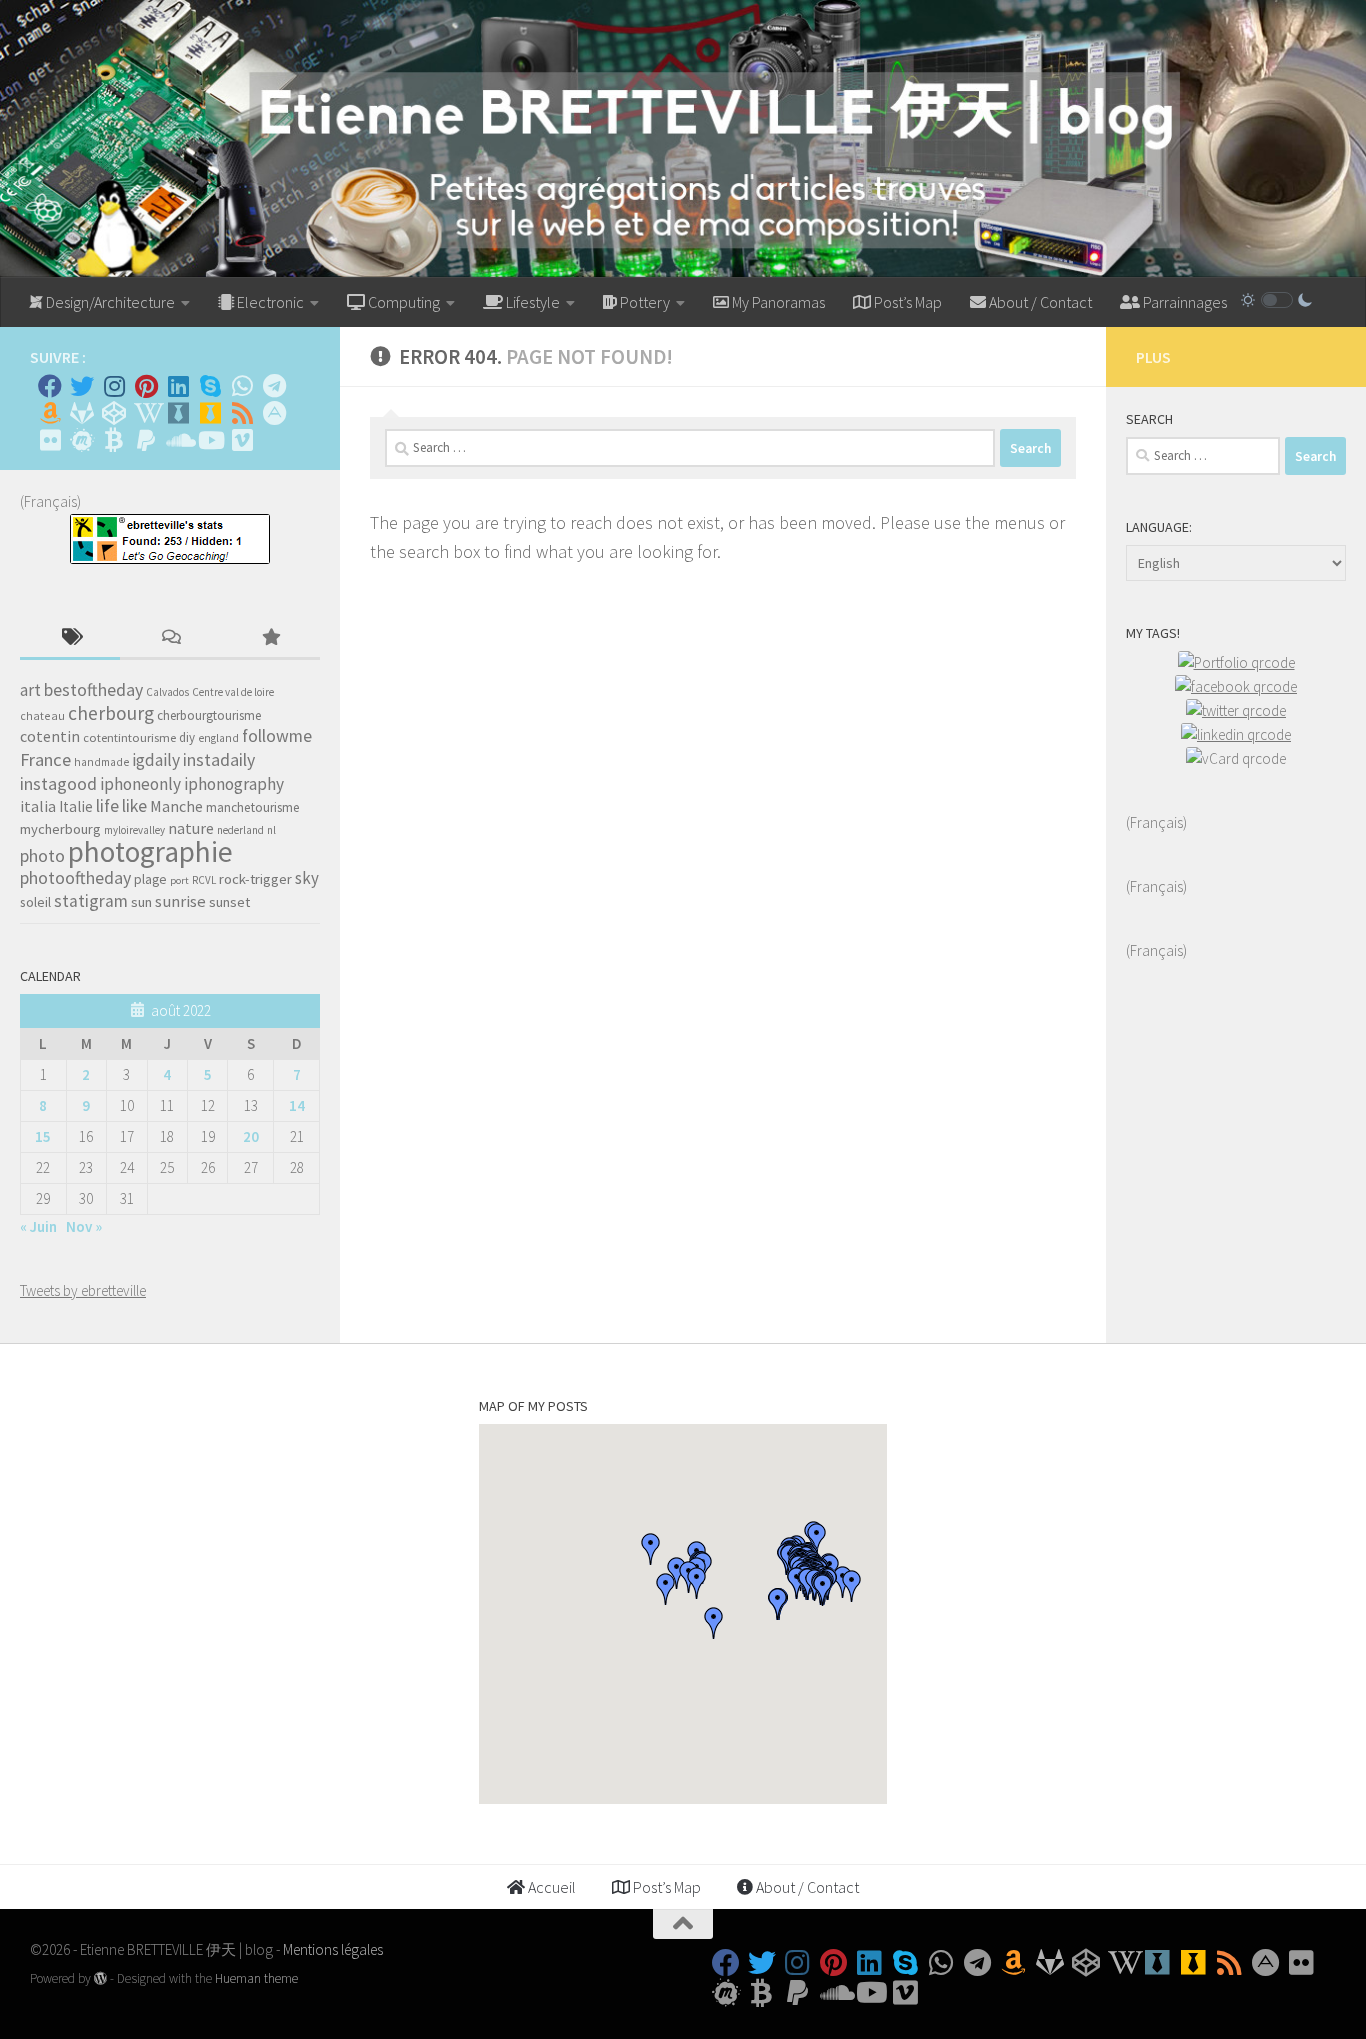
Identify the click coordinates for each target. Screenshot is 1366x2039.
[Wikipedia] (146, 413)
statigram (91, 901)
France (45, 759)
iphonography (234, 784)
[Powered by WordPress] (100, 1978)
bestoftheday (93, 690)
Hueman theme (256, 1978)
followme (277, 736)
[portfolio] (1236, 662)
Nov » (84, 1226)
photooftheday (75, 877)
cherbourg (111, 713)
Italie (76, 806)
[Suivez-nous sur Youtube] (210, 440)
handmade (101, 762)
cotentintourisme (129, 737)
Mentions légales (333, 1949)
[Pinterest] (146, 386)
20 (251, 1136)
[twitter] (1236, 710)
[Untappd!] (210, 413)
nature (191, 828)
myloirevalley (134, 830)
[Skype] (210, 386)
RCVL (204, 880)
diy (187, 737)
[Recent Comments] (170, 638)
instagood (58, 783)
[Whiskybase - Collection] (178, 413)
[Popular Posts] (270, 638)
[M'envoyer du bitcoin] (114, 440)
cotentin (50, 736)
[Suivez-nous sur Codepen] (114, 413)
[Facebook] (50, 386)
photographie (150, 851)
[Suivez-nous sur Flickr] (50, 440)
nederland (240, 830)
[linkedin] (1236, 734)
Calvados (167, 692)
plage (150, 879)
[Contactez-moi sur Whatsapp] (242, 386)
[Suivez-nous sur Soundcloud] (178, 440)
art (30, 690)
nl (271, 830)
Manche (176, 806)
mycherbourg (60, 829)
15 (43, 1136)
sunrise (180, 901)
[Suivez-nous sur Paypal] (146, 440)
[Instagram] (114, 386)
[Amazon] (50, 413)
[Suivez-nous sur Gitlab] (82, 413)
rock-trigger (255, 878)
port (179, 880)
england (218, 738)
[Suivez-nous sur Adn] (274, 413)
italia (38, 806)
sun (141, 902)
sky (307, 878)
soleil (35, 902)
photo (42, 855)
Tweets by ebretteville (83, 1290)
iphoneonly (140, 784)
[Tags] (70, 638)
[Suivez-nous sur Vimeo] (242, 440)
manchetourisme (253, 807)
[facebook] (1236, 686)
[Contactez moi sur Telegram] (274, 386)
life (107, 805)
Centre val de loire (233, 692)
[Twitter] (82, 386)
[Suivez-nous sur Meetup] (82, 440)
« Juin (38, 1226)
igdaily (156, 760)
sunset (229, 902)
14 (297, 1105)
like (134, 806)
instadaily (219, 760)
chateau (42, 715)
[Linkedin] (178, 386)
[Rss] (242, 413)
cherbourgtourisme (209, 715)
